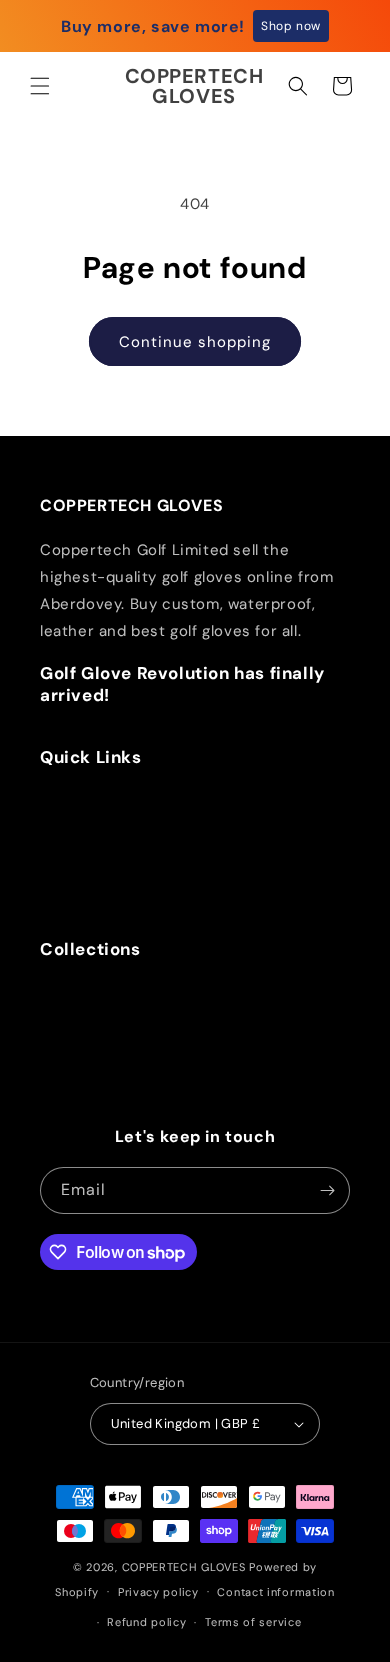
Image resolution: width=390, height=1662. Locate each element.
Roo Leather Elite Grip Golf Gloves (179, 1017)
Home (71, 799)
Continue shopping (195, 342)
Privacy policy (158, 1592)
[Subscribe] (327, 1190)
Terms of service (253, 1622)
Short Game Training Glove (151, 1098)
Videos (76, 880)
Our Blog (82, 853)
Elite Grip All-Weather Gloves (160, 1071)
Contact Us (93, 907)
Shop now (291, 26)
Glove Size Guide (114, 826)
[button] (40, 86)
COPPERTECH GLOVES (184, 1567)
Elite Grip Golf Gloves (130, 990)
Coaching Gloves (114, 1044)
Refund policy (146, 1622)
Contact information (275, 1592)
